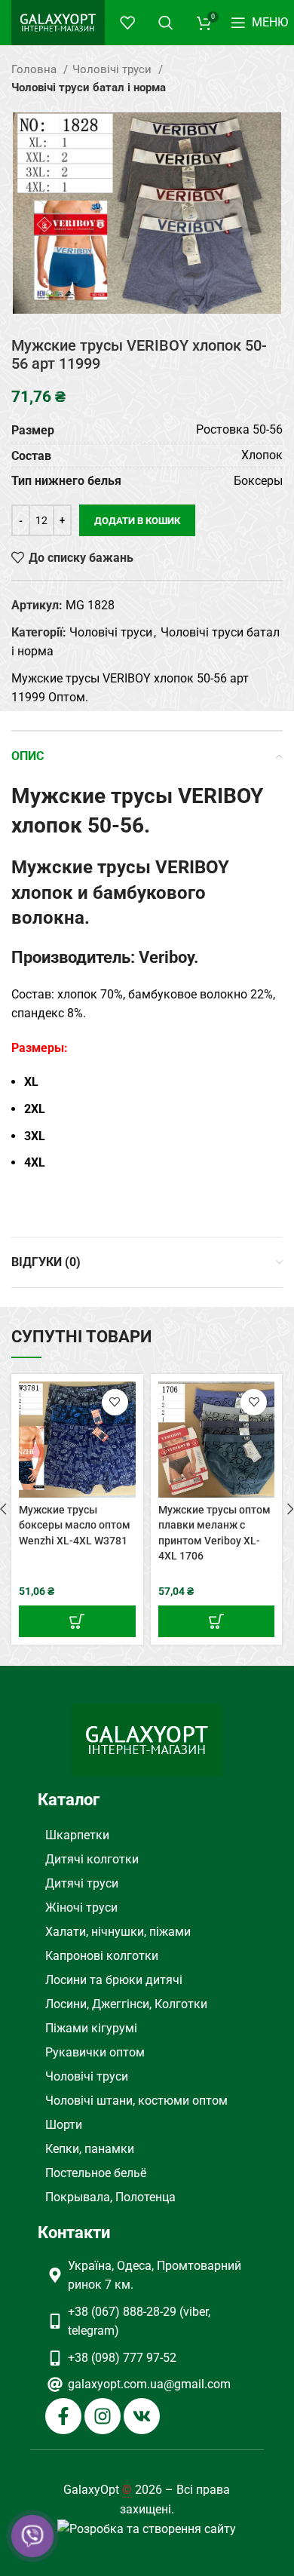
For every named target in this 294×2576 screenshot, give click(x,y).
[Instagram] (103, 2416)
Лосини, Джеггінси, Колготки (126, 2004)
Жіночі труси (81, 1907)
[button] (77, 1621)
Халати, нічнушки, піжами (118, 1932)
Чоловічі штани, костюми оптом (136, 2101)
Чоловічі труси (113, 69)
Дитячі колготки (92, 1859)
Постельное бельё (96, 2173)
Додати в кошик (137, 521)
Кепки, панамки (90, 2149)
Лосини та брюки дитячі (114, 1980)
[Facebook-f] (63, 2416)
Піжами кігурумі (91, 2028)
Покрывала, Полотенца (110, 2197)
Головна (35, 69)
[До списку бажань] (115, 1402)
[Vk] (142, 2416)
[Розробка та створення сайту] (147, 2528)
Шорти (64, 2125)
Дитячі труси (82, 1883)
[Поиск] (166, 23)
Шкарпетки (77, 1835)
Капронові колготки (102, 1956)
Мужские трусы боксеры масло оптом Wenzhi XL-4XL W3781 (75, 1525)
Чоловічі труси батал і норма (89, 87)
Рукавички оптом (95, 2052)
